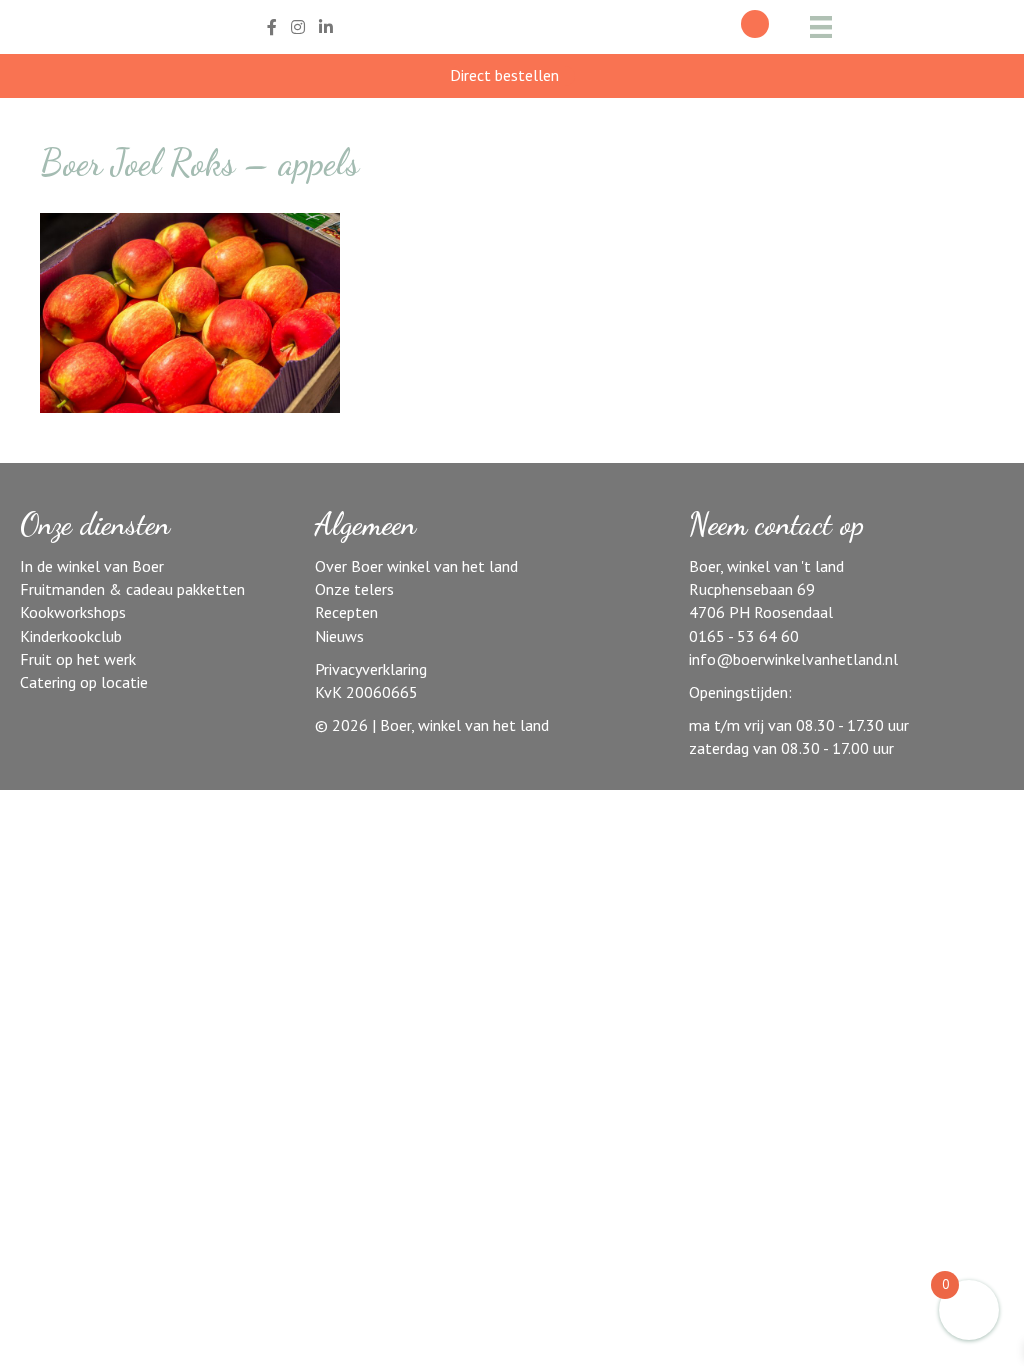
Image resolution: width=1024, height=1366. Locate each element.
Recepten (346, 612)
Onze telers (354, 589)
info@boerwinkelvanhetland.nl (793, 659)
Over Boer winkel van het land (416, 566)
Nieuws (339, 636)
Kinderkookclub (71, 636)
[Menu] (821, 27)
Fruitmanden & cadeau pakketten (132, 589)
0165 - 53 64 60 (744, 636)
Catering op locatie (84, 682)
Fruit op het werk (78, 659)
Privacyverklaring (371, 669)
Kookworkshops (73, 612)
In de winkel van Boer (92, 566)
